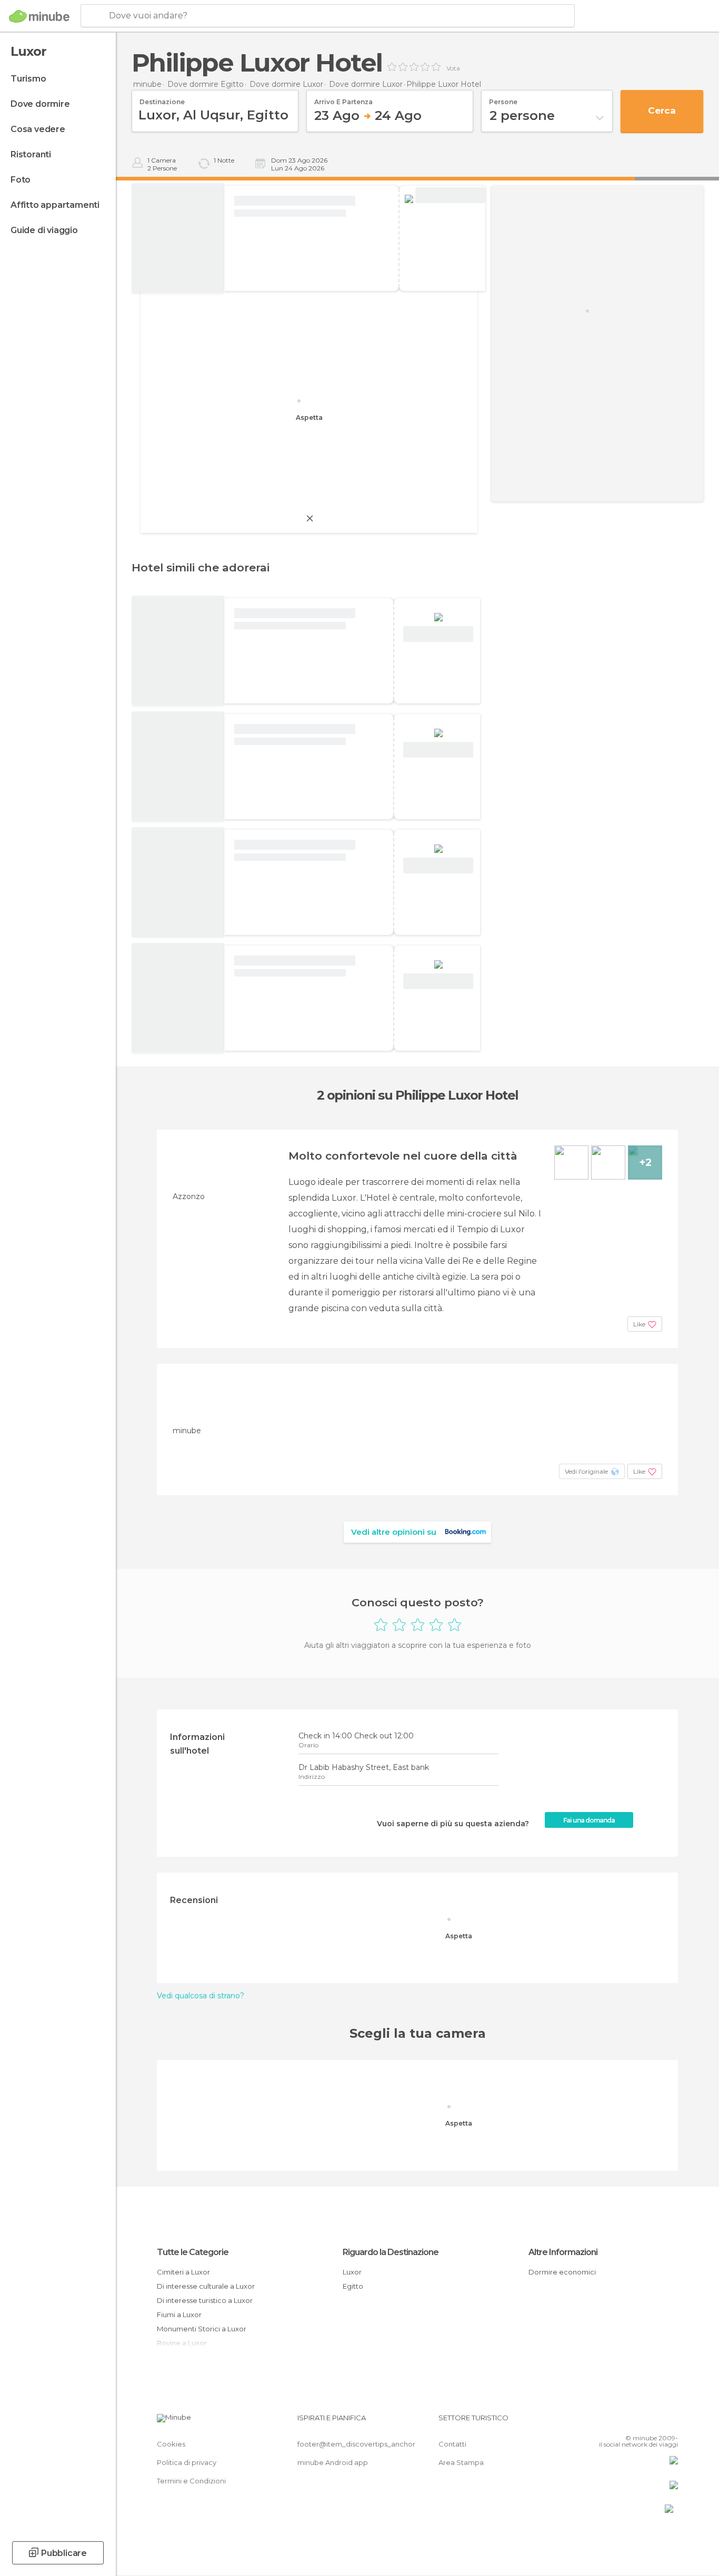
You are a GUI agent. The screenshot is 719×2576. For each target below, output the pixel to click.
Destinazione (162, 98)
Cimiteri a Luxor (183, 2272)
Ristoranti (31, 154)
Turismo (28, 79)
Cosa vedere (38, 129)
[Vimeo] (653, 2422)
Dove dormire (40, 104)
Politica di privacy (187, 2462)
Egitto (353, 2286)
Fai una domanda (589, 1820)
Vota (453, 68)
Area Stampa (461, 2462)
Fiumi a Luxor (179, 2315)
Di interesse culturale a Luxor (206, 2286)
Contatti (452, 2444)
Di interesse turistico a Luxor (205, 2300)
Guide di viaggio (44, 230)
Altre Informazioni (563, 2252)
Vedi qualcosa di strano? (201, 1996)
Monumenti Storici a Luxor (202, 2329)
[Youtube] (670, 2422)
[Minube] (39, 16)
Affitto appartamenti (55, 205)
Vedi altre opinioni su (394, 1532)
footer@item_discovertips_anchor (356, 2444)
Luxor (352, 2272)
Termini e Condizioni (191, 2481)
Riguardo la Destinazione (391, 2252)
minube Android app (333, 2462)
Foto (21, 180)
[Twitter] (635, 2422)
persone (503, 98)
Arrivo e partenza (343, 98)
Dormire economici (562, 2272)
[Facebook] (618, 2422)
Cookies (171, 2444)
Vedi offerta (450, 195)
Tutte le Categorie (193, 2252)
